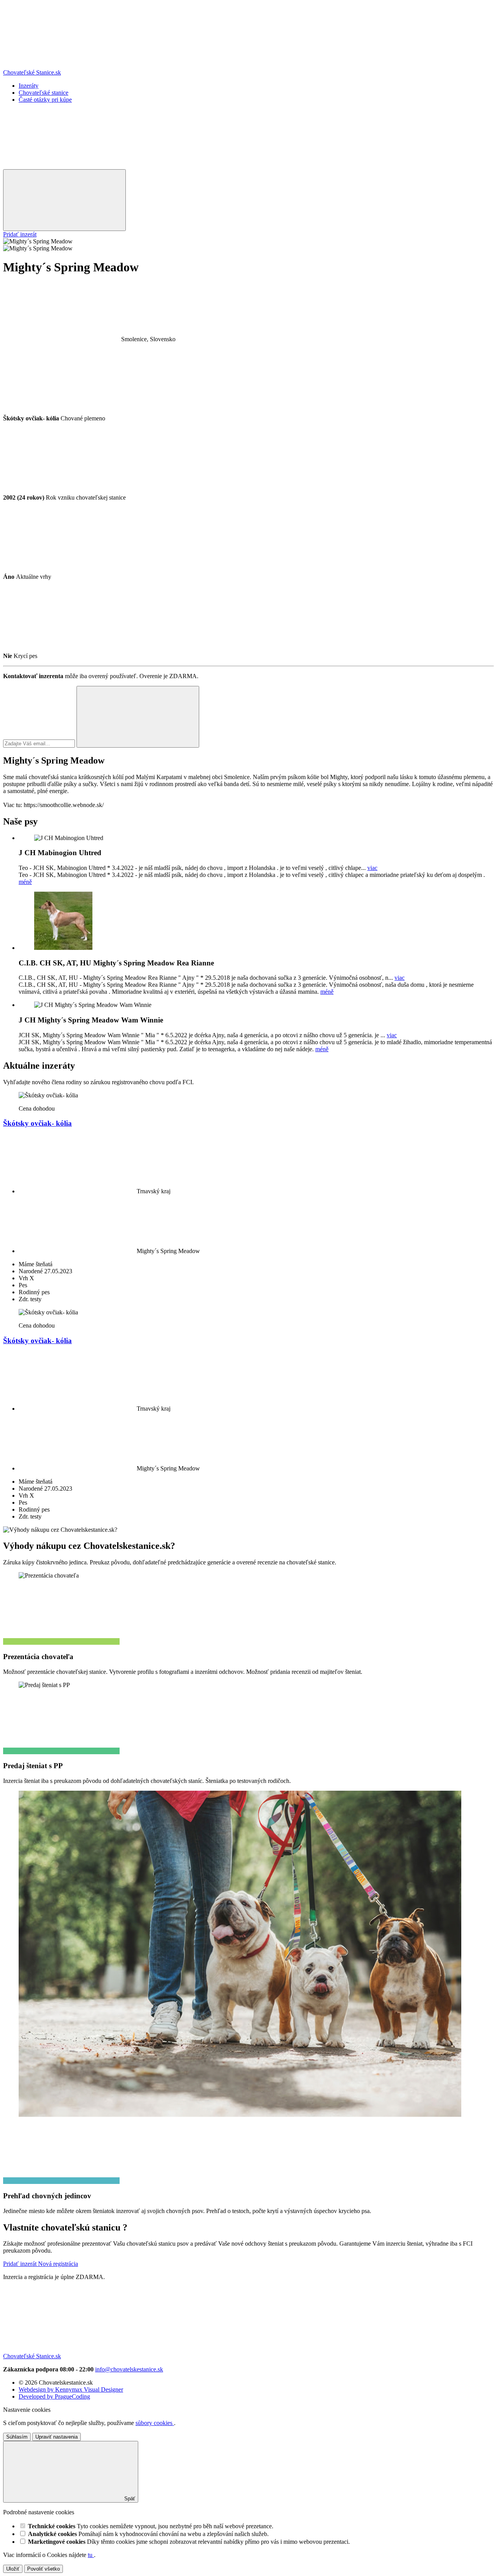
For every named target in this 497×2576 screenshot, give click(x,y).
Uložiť (13, 2569)
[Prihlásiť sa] (61, 166)
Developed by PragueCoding (54, 2396)
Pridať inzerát (20, 234)
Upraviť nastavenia (56, 2437)
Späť (129, 2499)
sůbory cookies (155, 2423)
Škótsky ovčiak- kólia (37, 1123)
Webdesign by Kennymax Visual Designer (71, 2389)
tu (91, 2555)
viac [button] (372, 868)
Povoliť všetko (43, 2569)
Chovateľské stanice (43, 93)
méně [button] (25, 882)
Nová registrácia (58, 2264)
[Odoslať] (138, 717)
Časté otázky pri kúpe (45, 100)
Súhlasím (17, 2437)
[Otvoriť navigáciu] (64, 200)
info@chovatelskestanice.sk (129, 2369)
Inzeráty (29, 86)
